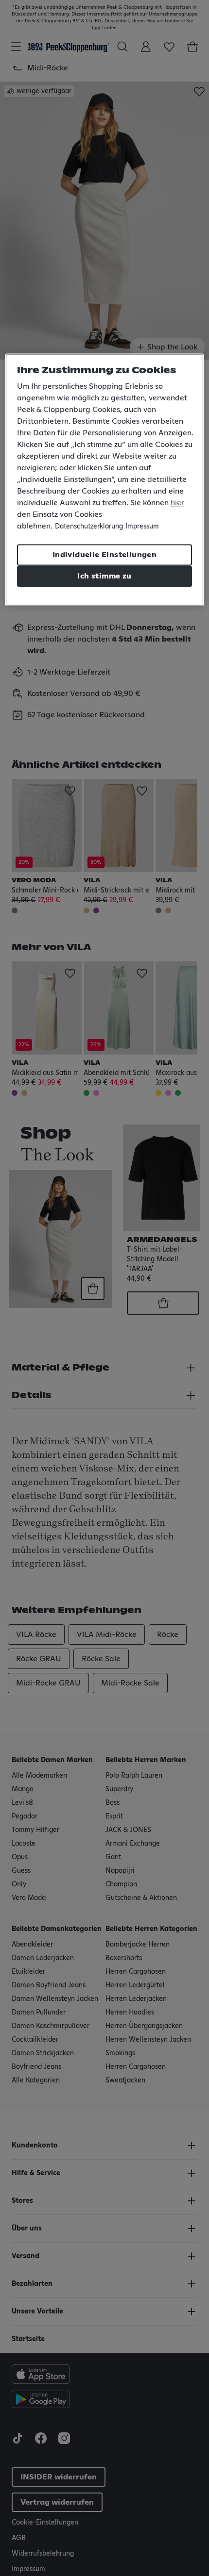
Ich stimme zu (104, 577)
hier (177, 503)
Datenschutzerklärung (89, 527)
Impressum (142, 527)
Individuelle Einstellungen (104, 555)
